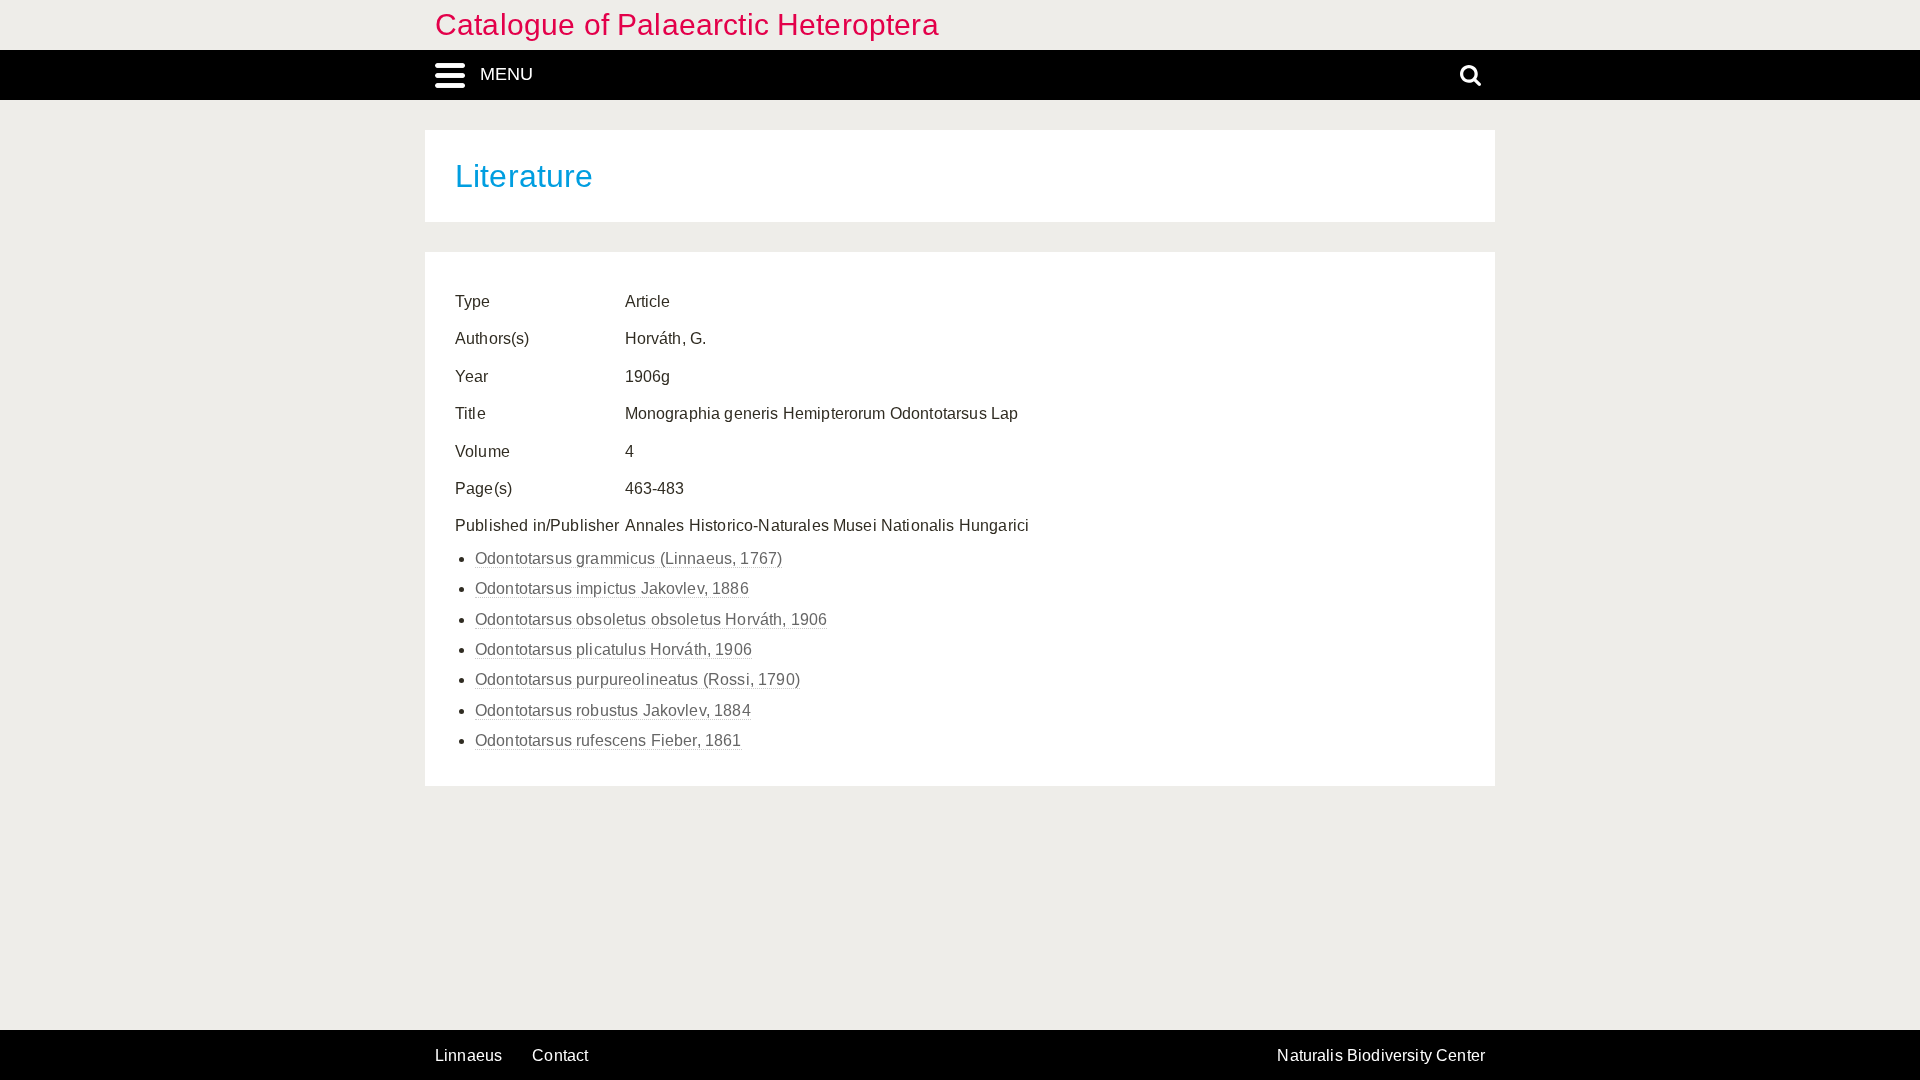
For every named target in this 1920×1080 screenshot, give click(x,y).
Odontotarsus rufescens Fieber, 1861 (608, 740)
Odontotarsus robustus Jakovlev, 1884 (613, 710)
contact (560, 1055)
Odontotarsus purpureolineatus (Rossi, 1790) (637, 679)
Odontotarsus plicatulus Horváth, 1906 (613, 649)
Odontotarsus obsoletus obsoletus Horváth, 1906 (651, 619)
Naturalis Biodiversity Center (1381, 1056)
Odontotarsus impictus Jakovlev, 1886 (612, 588)
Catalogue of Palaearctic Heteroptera (687, 24)
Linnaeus (468, 1056)
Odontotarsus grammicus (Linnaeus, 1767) (628, 558)
